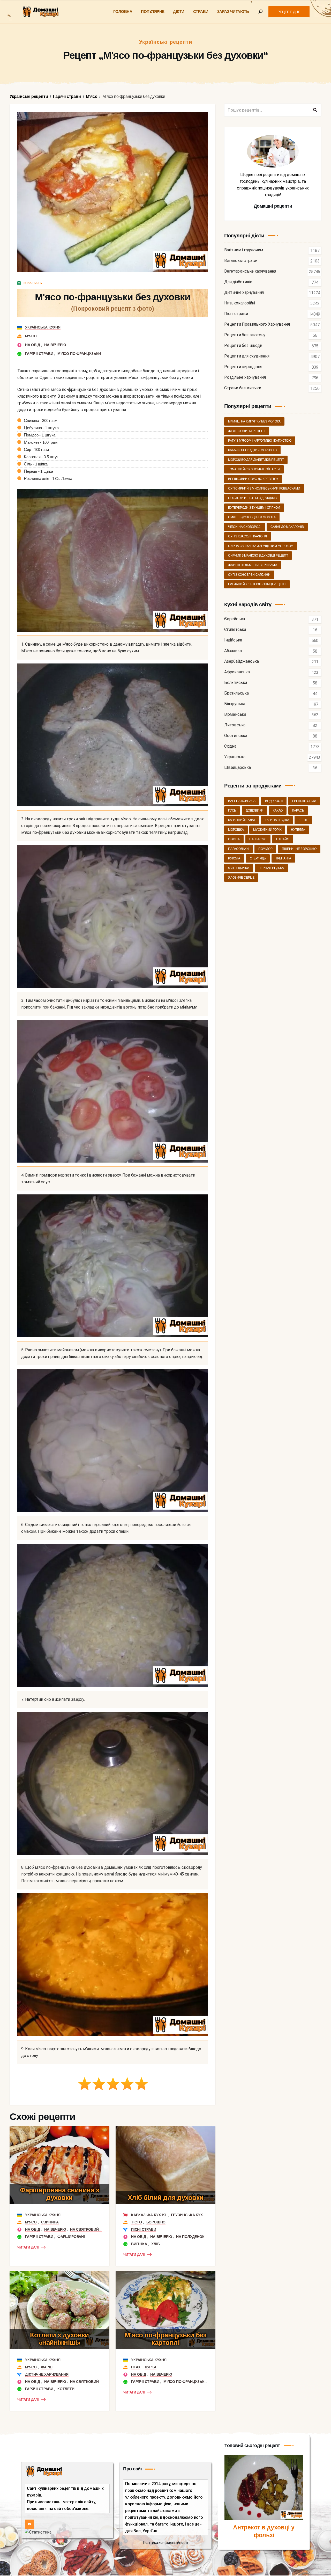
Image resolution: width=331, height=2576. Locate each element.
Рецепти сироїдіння (243, 367)
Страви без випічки (243, 388)
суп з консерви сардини (249, 575)
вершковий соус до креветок (253, 479)
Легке (303, 820)
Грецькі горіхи (304, 801)
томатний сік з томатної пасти (254, 469)
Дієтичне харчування (47, 2374)
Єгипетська (235, 630)
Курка (151, 2367)
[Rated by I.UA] (38, 2532)
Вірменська (235, 715)
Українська (235, 757)
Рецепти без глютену (245, 335)
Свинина (50, 2222)
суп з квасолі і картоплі (248, 536)
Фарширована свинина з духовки (60, 2194)
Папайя (283, 839)
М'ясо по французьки (79, 354)
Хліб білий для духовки (166, 2198)
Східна (230, 746)
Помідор (265, 849)
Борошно (156, 2222)
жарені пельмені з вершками (253, 565)
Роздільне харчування (245, 378)
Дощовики (254, 811)
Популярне (153, 12)
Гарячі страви (39, 354)
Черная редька (271, 868)
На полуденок (190, 2237)
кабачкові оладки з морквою (252, 450)
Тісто (137, 2222)
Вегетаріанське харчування (250, 271)
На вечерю (55, 345)
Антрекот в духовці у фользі (264, 2531)
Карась (298, 811)
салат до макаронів (287, 527)
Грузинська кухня (189, 2215)
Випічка (139, 2244)
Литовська (235, 725)
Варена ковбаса (242, 801)
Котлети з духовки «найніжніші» (59, 2339)
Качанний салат (242, 820)
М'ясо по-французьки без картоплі (166, 2339)
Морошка (236, 830)
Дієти (179, 12)
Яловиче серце (241, 878)
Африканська (237, 672)
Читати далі (28, 2247)
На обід (33, 345)
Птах (136, 2367)
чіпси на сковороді (245, 527)
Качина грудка (277, 820)
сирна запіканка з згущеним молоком (261, 546)
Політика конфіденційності (165, 2543)
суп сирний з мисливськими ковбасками (264, 488)
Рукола (234, 858)
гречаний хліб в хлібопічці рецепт (257, 584)
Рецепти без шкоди (243, 346)
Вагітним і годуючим (244, 250)
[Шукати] (315, 110)
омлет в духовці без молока (252, 517)
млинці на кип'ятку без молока (254, 421)
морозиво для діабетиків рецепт (256, 460)
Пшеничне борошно (299, 849)
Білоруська (235, 704)
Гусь (232, 811)
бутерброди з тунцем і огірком (254, 508)
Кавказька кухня (149, 2215)
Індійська (233, 640)
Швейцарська (238, 768)
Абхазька (233, 651)
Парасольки (238, 849)
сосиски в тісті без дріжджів (252, 498)
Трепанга (283, 858)
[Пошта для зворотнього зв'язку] (29, 2524)
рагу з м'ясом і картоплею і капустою (260, 441)
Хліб (155, 2244)
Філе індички (239, 868)
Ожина (234, 839)
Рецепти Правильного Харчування (257, 324)
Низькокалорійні (240, 303)
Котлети (66, 2389)
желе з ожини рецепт (247, 431)
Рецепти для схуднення (247, 356)
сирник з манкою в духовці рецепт (258, 556)
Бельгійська (236, 683)
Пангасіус (258, 839)
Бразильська (236, 693)
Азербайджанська (242, 662)
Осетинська (236, 736)
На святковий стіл (89, 2229)
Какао (278, 811)
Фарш (47, 2367)
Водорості (274, 801)
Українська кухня (43, 327)
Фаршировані (71, 2237)
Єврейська (235, 619)
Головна (123, 12)
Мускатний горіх (267, 830)
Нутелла (298, 830)
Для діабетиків (238, 282)
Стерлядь (258, 858)
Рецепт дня (289, 12)
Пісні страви (144, 2229)
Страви (201, 12)
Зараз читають (233, 12)
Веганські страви (241, 261)
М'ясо (31, 336)
